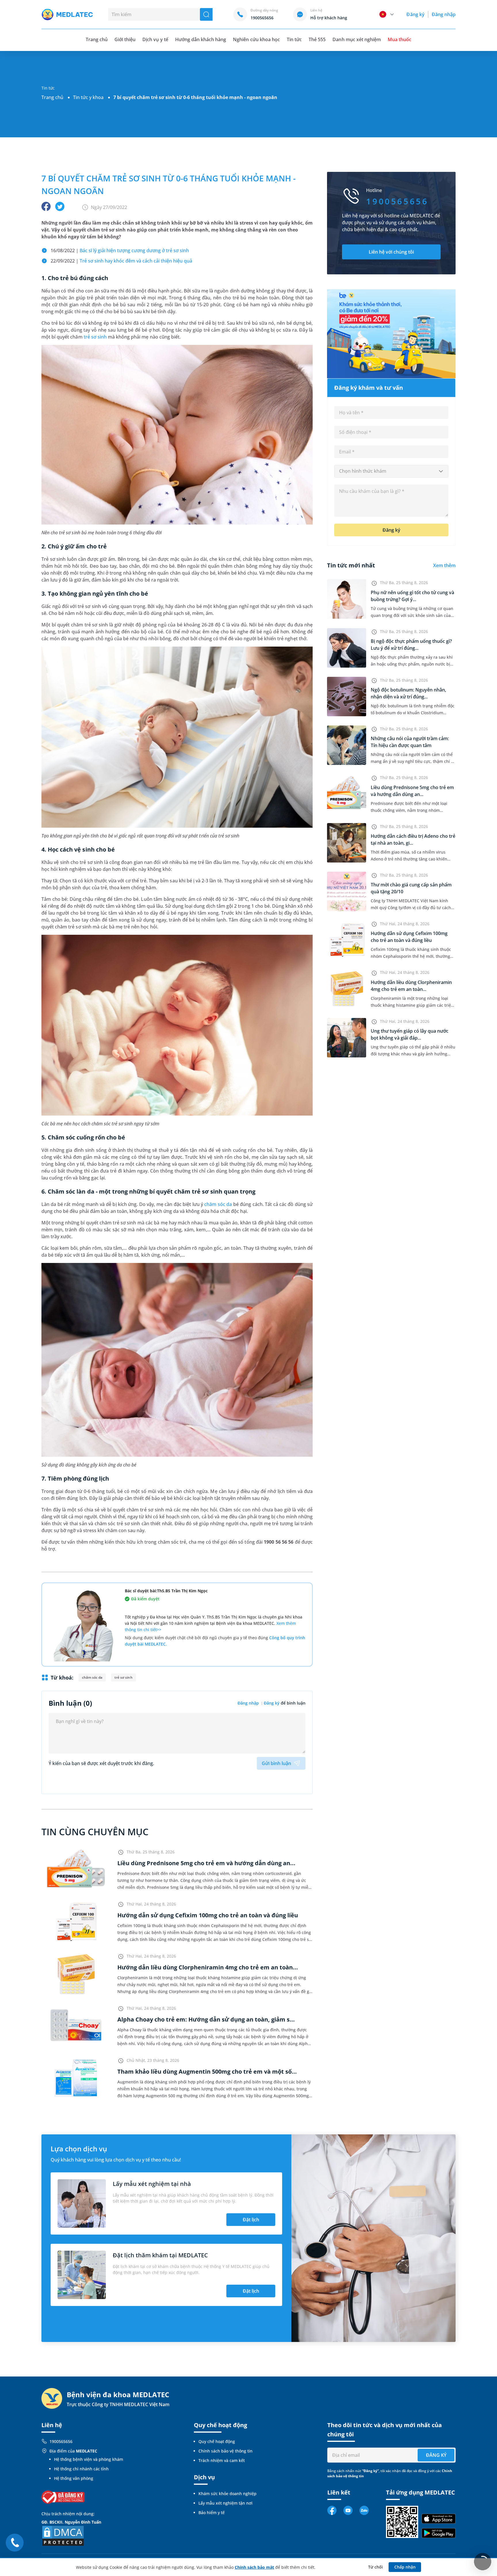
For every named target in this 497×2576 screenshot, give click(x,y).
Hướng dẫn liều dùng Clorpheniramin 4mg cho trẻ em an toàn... (208, 1967)
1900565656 (61, 2441)
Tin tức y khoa (88, 97)
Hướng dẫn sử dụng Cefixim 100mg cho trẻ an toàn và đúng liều (208, 1915)
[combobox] (391, 471)
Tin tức (294, 39)
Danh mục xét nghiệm (357, 39)
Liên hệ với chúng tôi (391, 252)
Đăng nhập (444, 14)
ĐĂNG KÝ (436, 2455)
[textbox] (391, 471)
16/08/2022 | (120, 250)
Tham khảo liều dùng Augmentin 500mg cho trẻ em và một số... (207, 2071)
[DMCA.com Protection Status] (63, 2535)
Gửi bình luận (276, 1763)
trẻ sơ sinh (95, 337)
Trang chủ (52, 97)
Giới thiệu (125, 39)
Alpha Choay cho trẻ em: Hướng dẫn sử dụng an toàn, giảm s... (206, 2019)
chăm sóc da (218, 1204)
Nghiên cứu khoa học (256, 39)
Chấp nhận (405, 2567)
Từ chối (375, 2567)
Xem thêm (444, 565)
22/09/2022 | (121, 261)
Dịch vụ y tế (155, 39)
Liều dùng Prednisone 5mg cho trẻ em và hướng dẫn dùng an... (206, 1863)
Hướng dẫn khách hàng (201, 39)
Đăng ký (415, 14)
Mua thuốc (399, 39)
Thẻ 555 (317, 39)
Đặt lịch (251, 2220)
